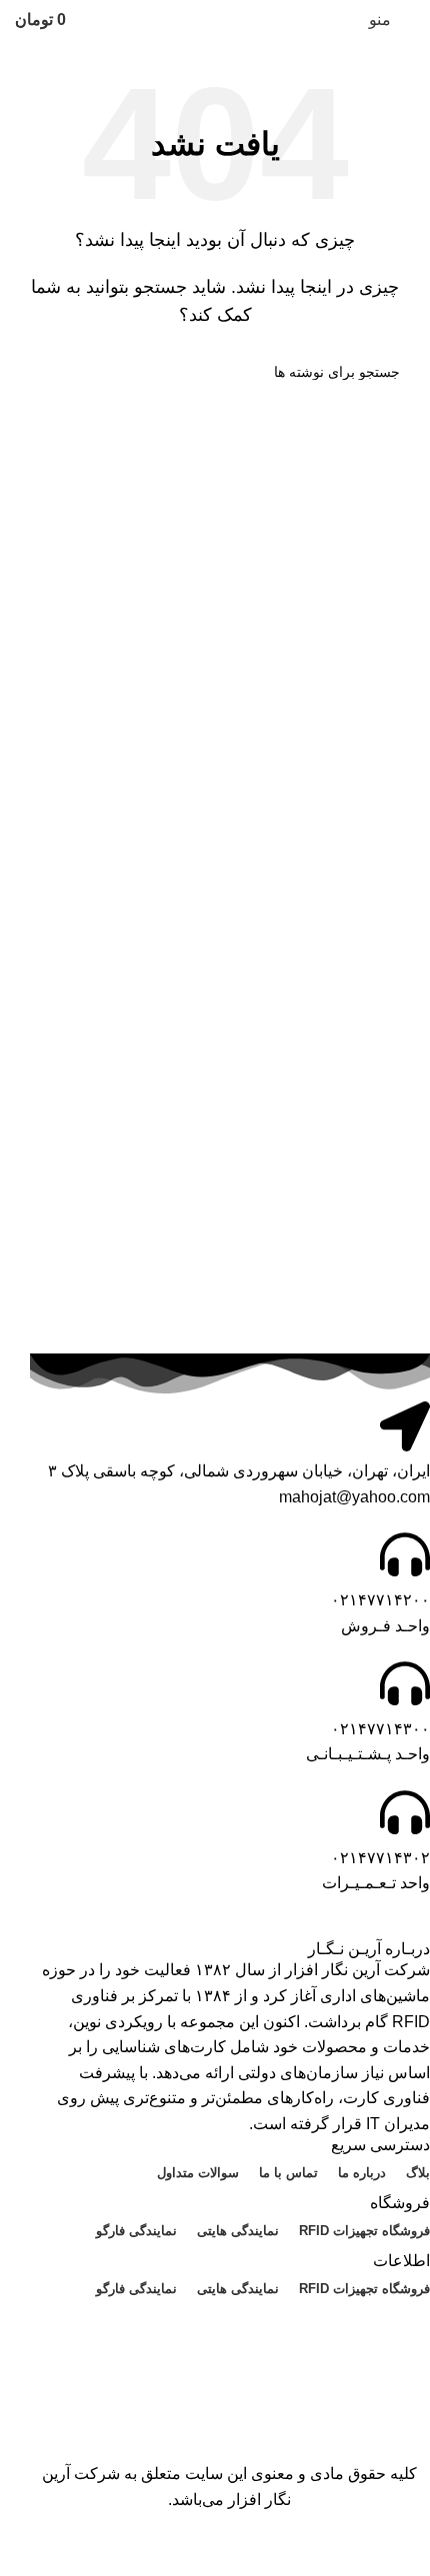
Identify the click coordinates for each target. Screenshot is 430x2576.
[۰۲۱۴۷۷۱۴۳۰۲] (405, 1812)
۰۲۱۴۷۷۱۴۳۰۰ (380, 1729)
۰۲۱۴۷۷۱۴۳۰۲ (380, 1858)
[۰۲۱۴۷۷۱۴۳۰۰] (405, 1683)
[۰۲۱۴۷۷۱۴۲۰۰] (405, 1554)
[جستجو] (38, 372)
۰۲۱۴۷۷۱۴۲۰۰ (380, 1600)
